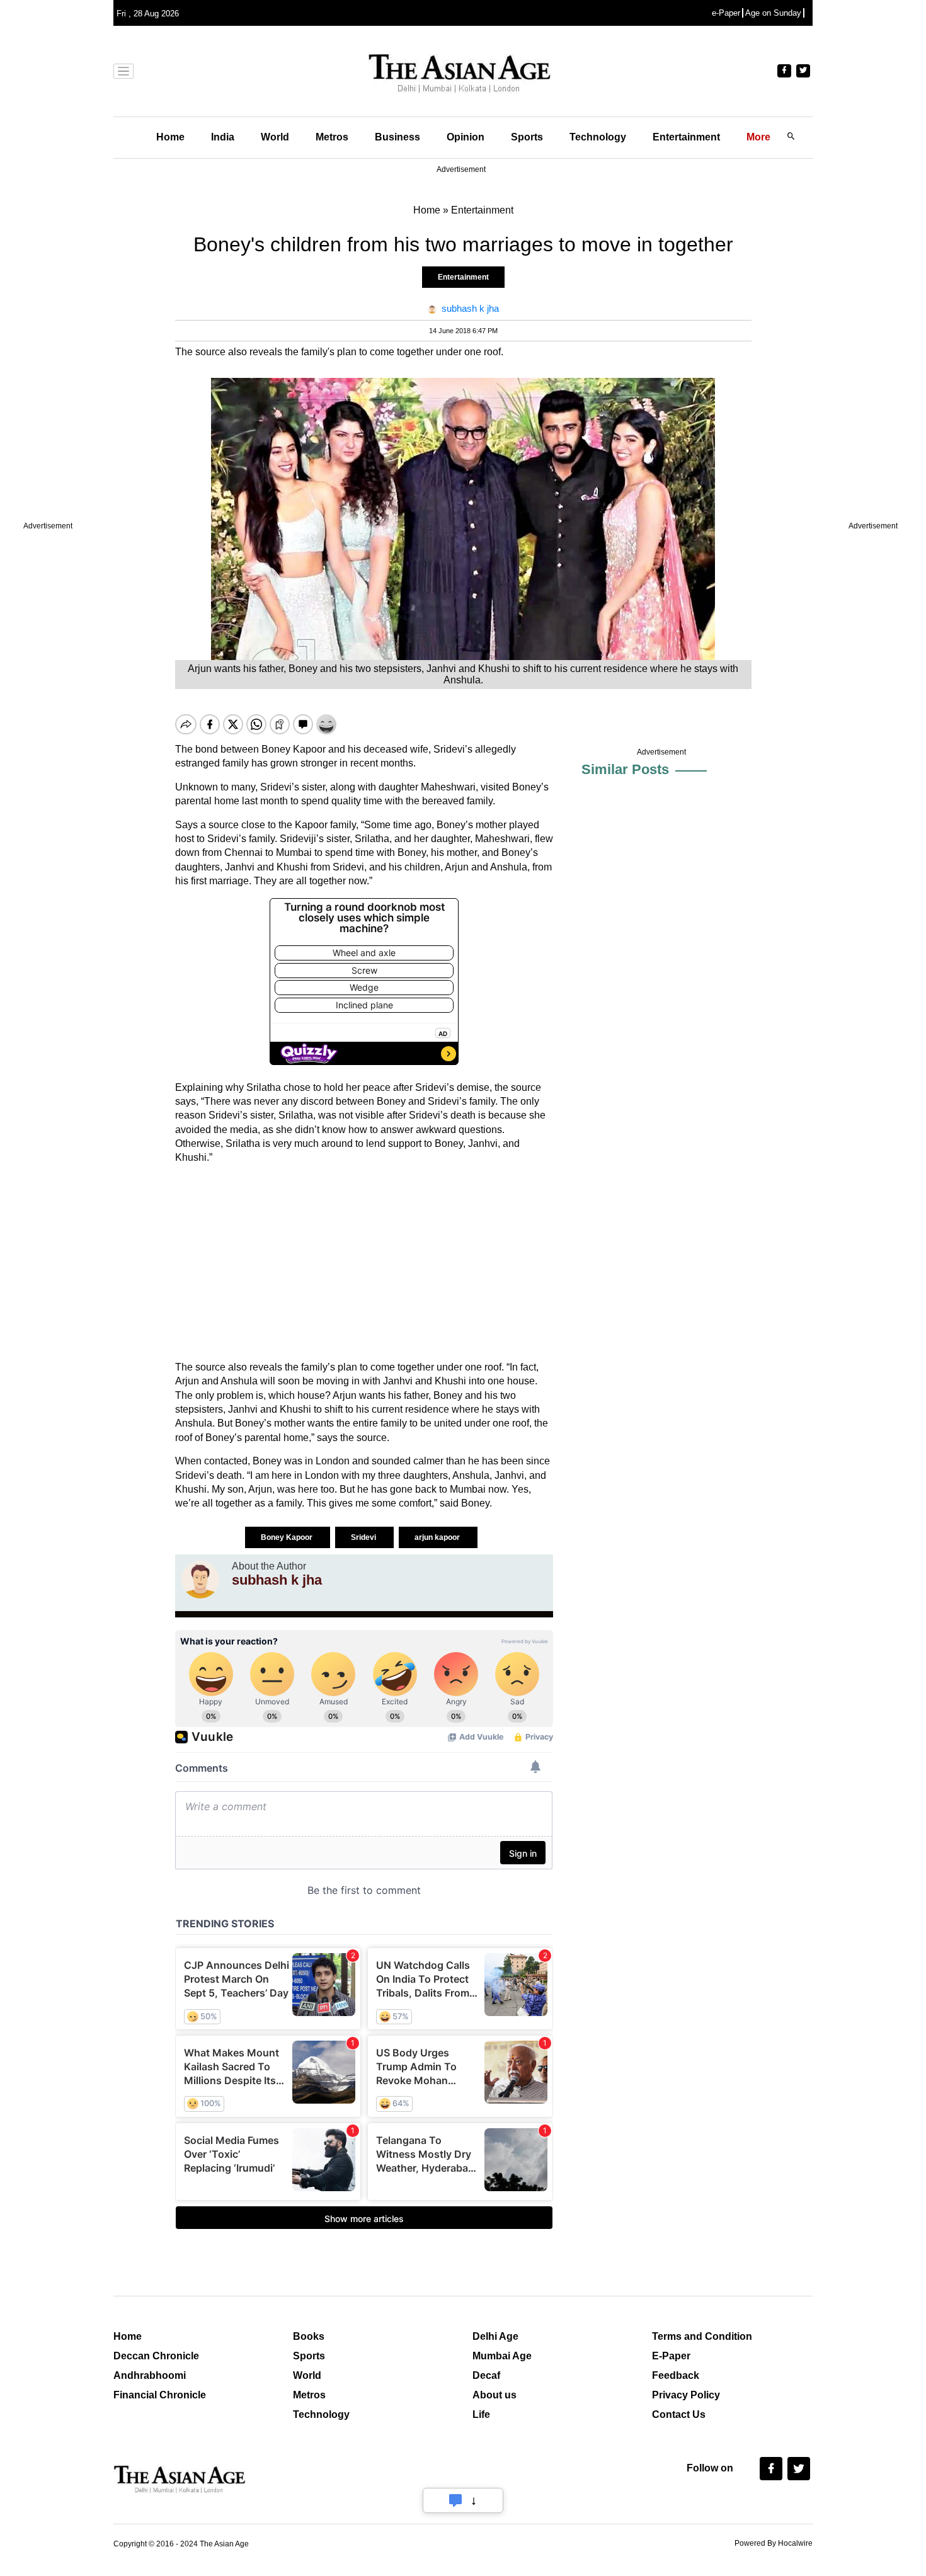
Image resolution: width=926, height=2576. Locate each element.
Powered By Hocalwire (774, 2543)
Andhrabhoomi (150, 2375)
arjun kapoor (438, 1537)
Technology (598, 137)
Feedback (676, 2375)
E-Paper (671, 2356)
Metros (332, 137)
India (223, 137)
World (275, 137)
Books (309, 2336)
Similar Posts (625, 769)
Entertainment (686, 137)
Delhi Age (495, 2336)
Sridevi (364, 1537)
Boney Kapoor (288, 1537)
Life (481, 2414)
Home (170, 137)
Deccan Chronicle (156, 2356)
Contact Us (679, 2414)
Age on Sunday (773, 13)
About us (494, 2395)
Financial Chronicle (160, 2395)
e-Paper (726, 13)
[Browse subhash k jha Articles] (200, 1580)
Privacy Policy (686, 2395)
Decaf (486, 2375)
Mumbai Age (502, 2356)
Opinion (466, 137)
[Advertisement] (364, 1263)
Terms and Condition (702, 2336)
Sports (527, 137)
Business (397, 137)
